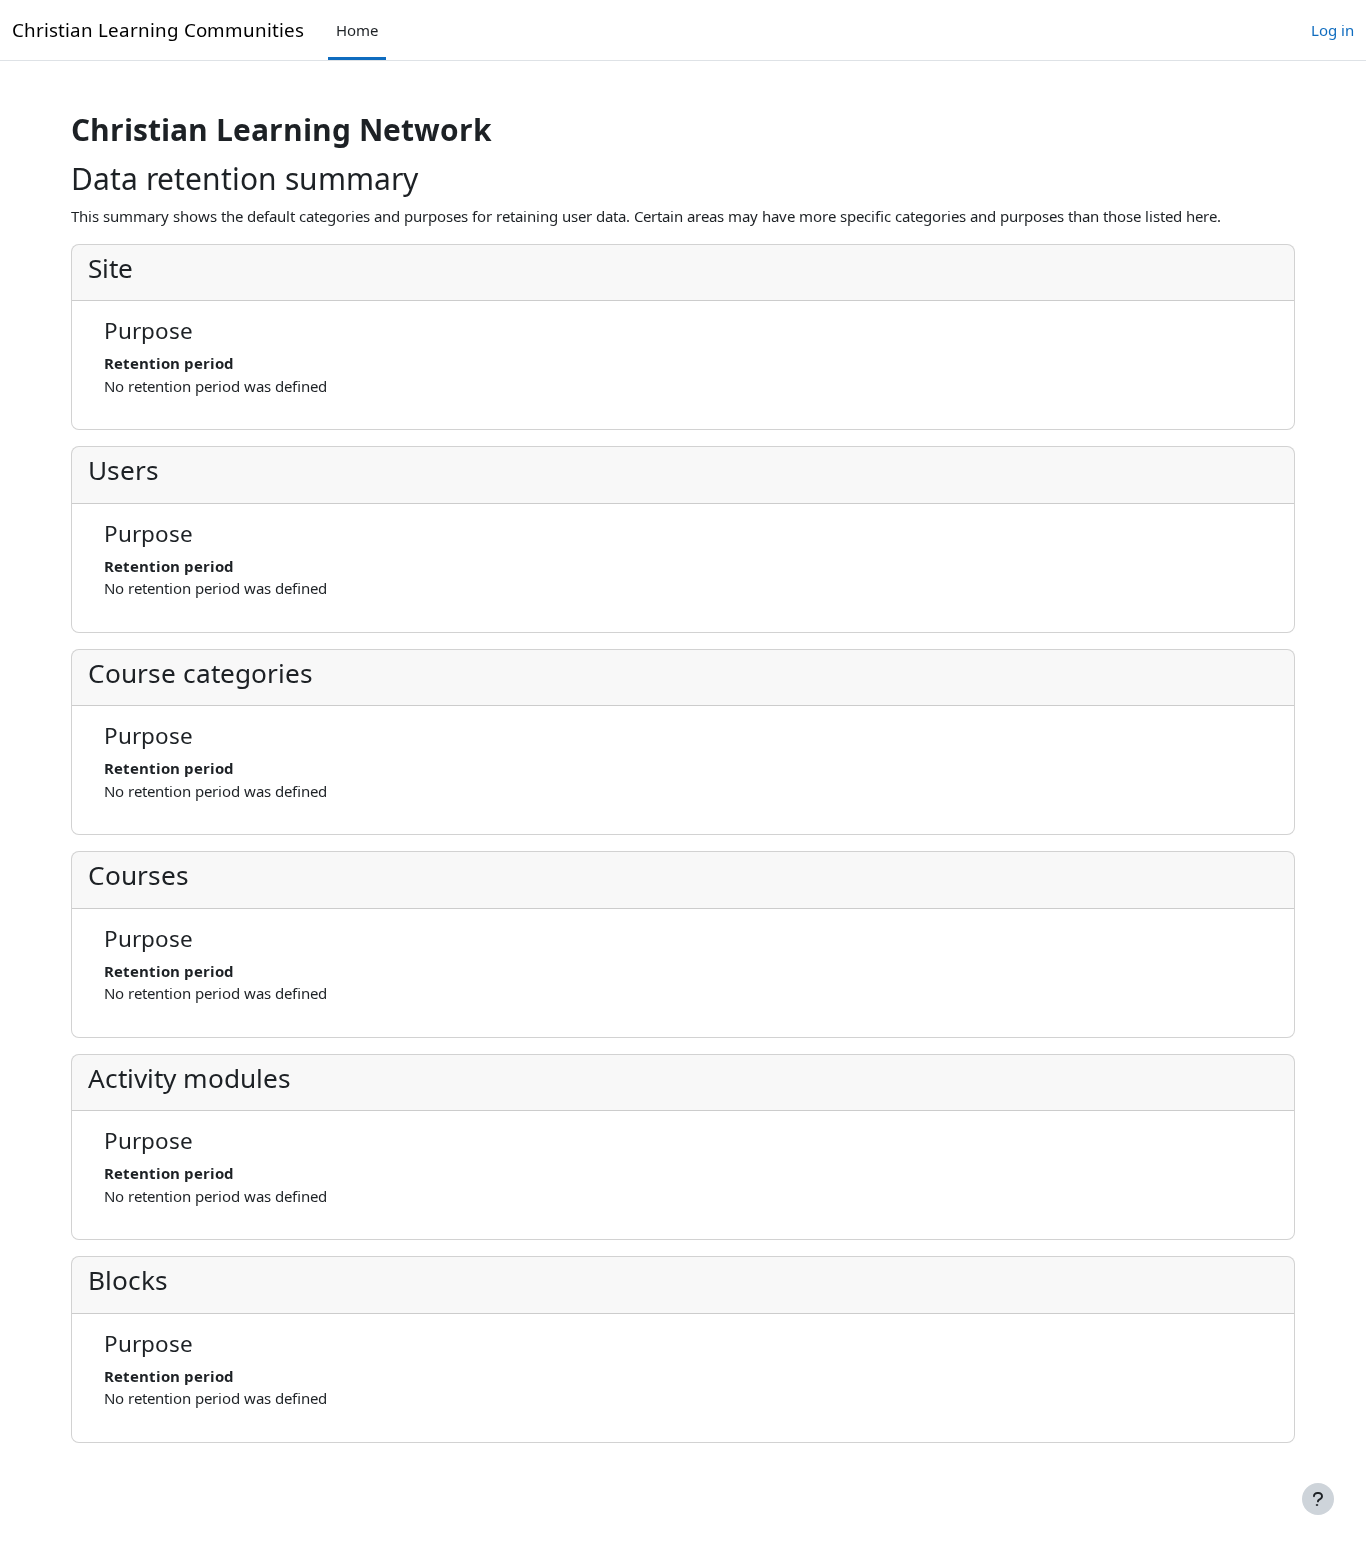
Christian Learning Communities (158, 29)
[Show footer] (1318, 1499)
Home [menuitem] (357, 30)
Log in (1332, 30)
